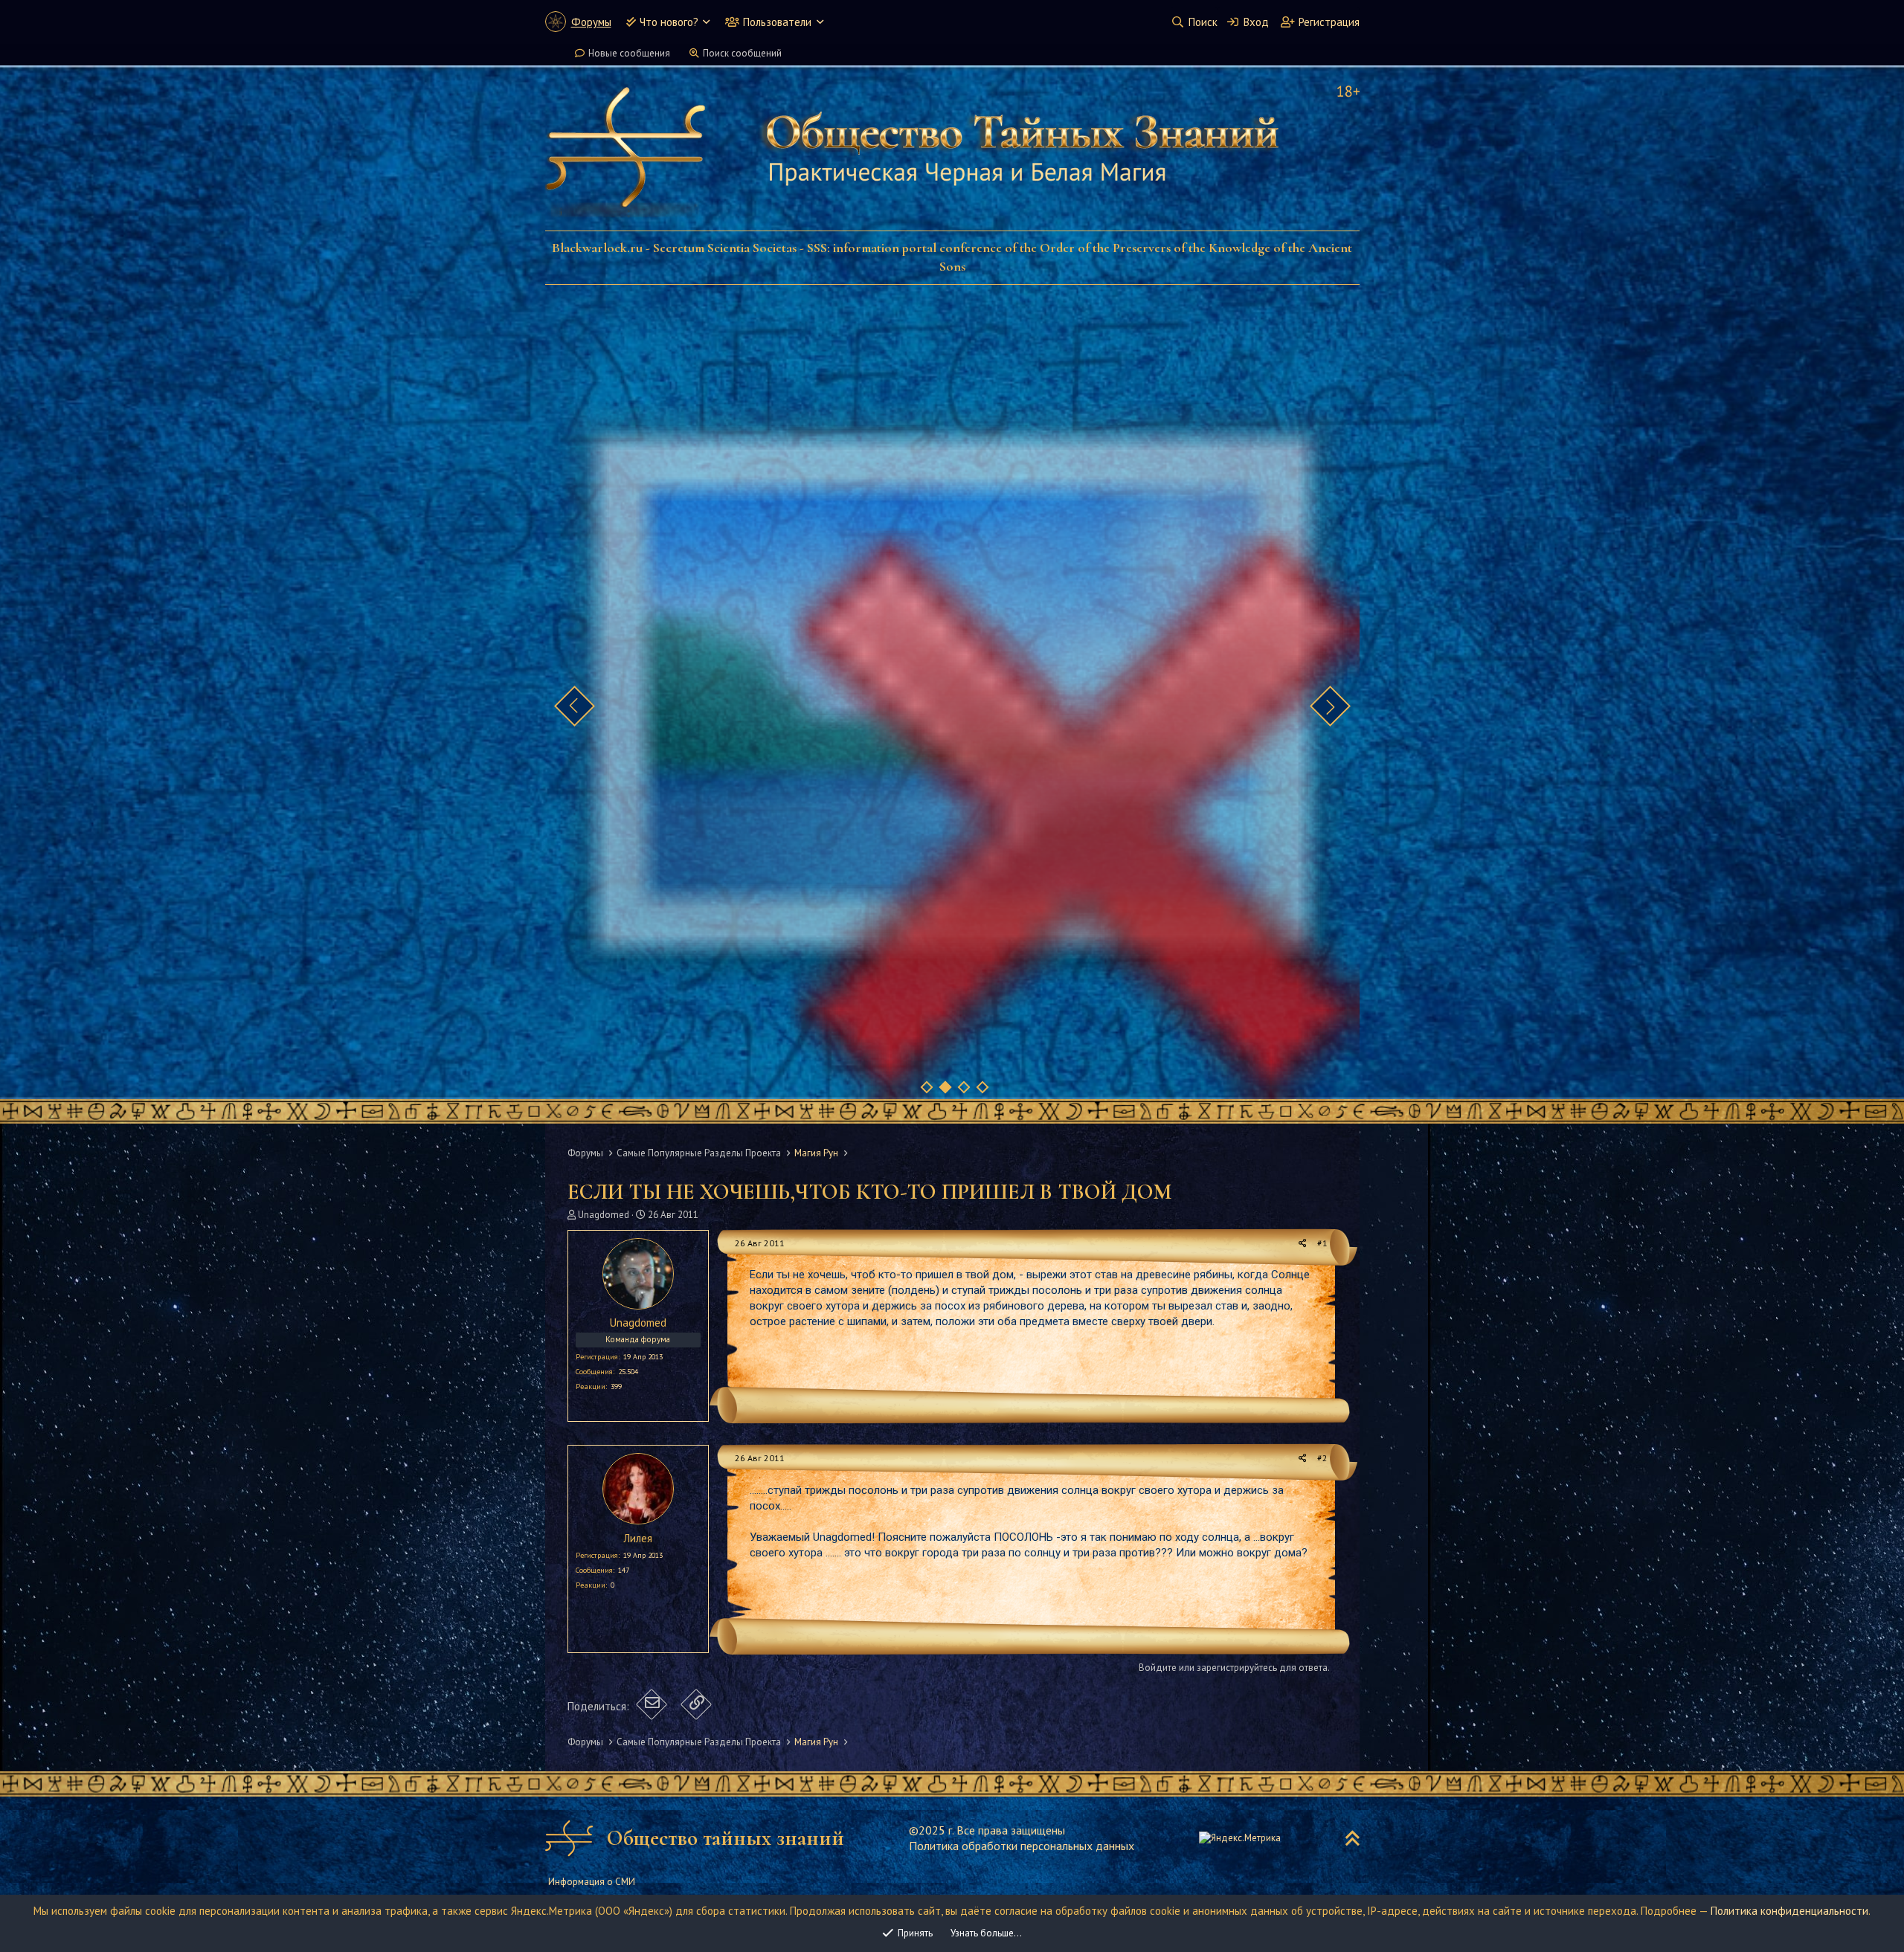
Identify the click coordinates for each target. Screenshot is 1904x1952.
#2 (1322, 1458)
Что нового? (669, 22)
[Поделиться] (1303, 1244)
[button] (706, 22)
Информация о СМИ (592, 1882)
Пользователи (777, 22)
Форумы (591, 22)
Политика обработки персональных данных (1022, 1846)
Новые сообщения (629, 53)
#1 (1322, 1243)
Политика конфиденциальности (1789, 1911)
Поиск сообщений (742, 53)
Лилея (638, 1538)
